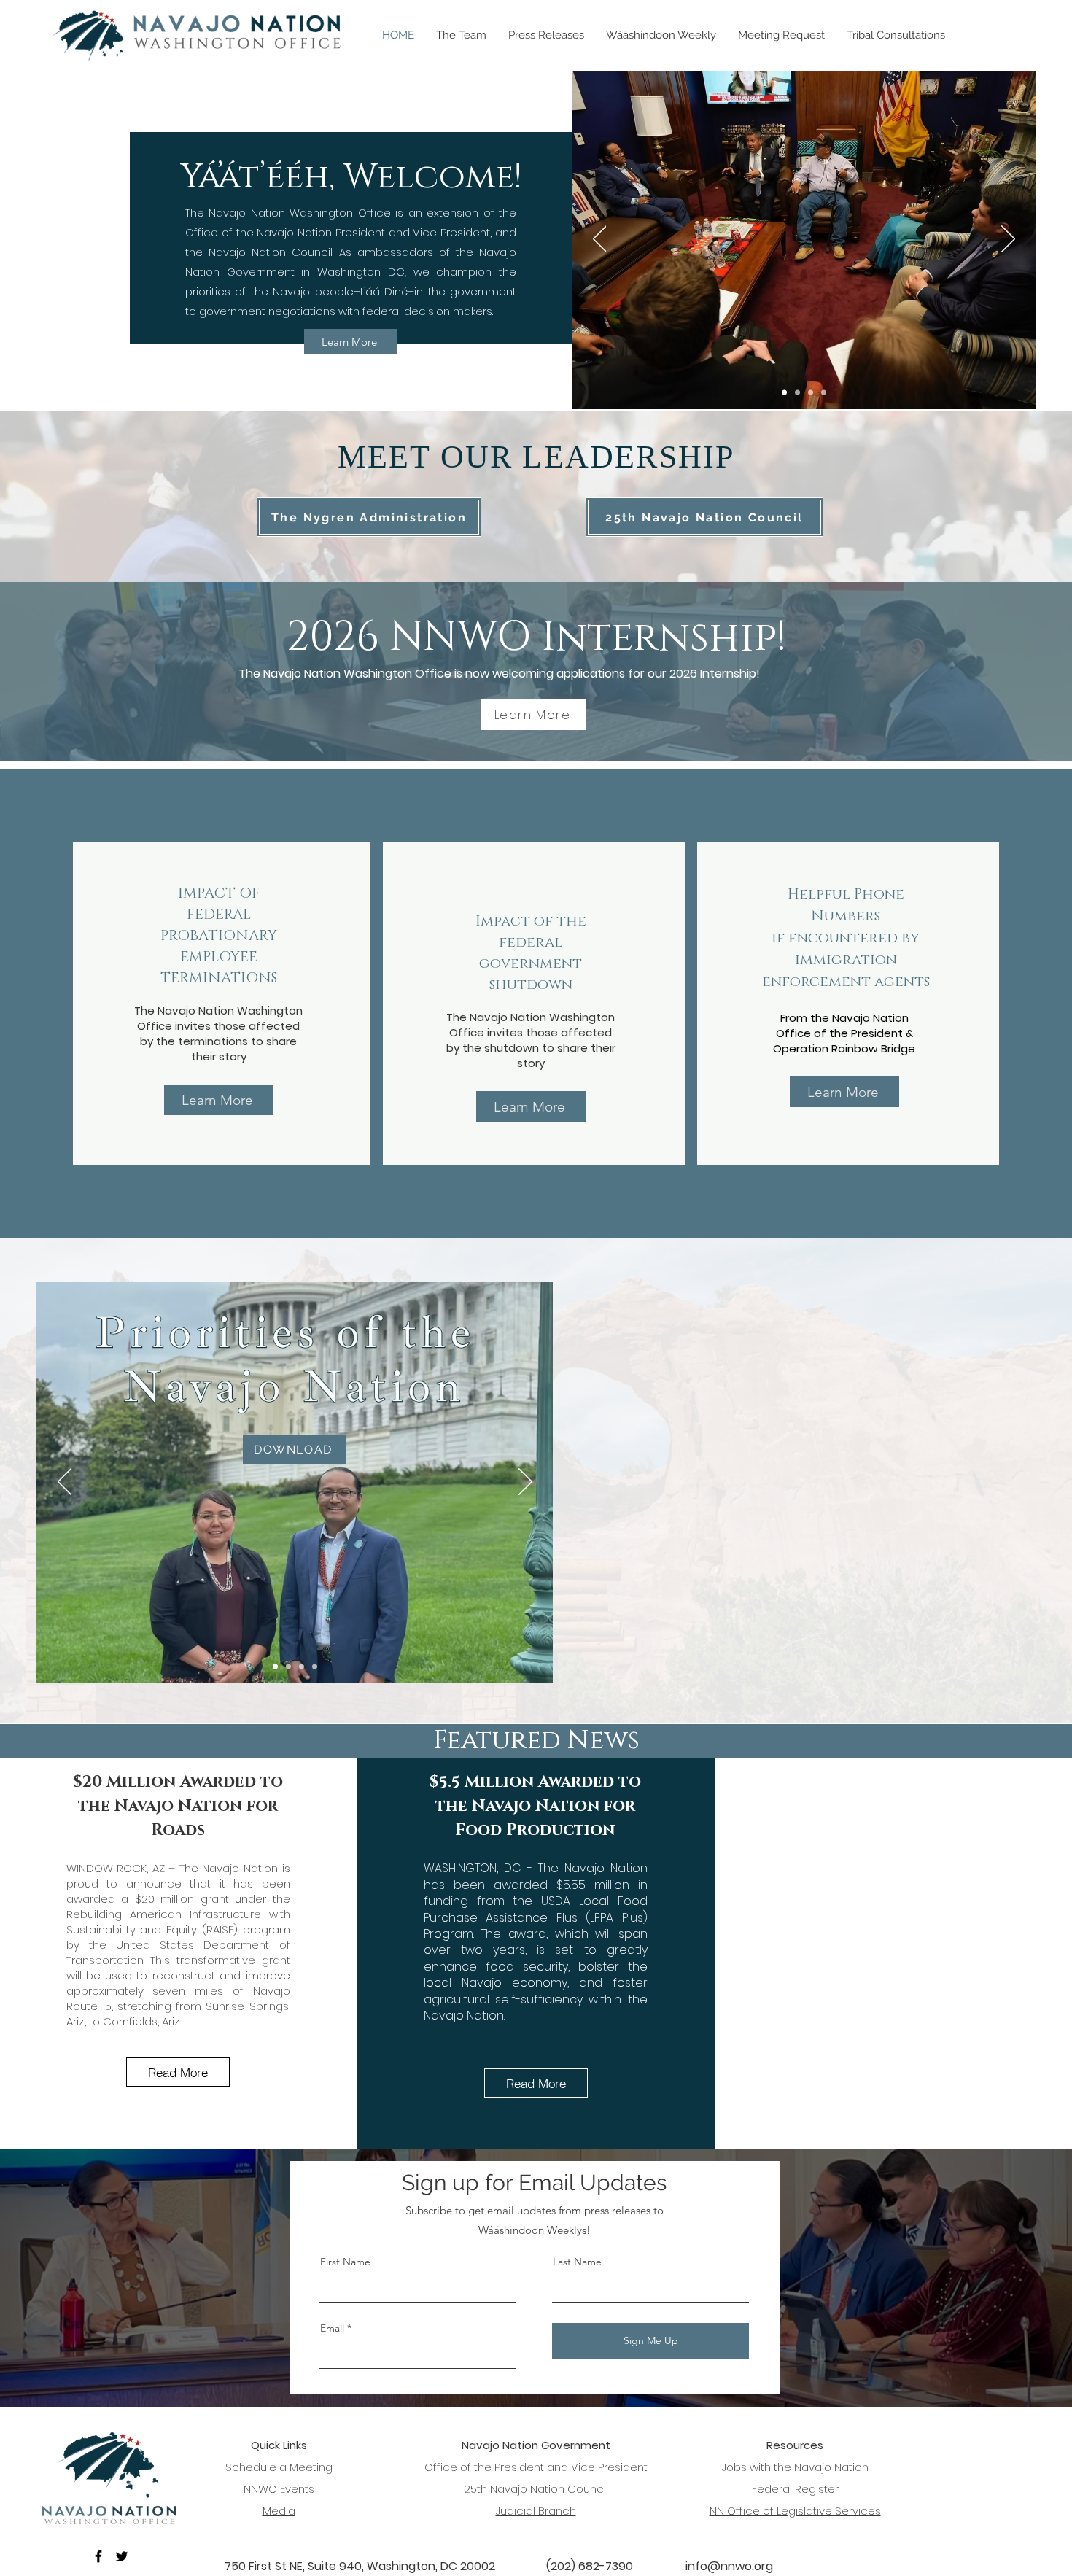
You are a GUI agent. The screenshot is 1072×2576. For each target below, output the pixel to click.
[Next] (1008, 240)
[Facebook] (98, 2556)
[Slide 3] (784, 393)
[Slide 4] (275, 1667)
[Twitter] (122, 2556)
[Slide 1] (811, 393)
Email (332, 2328)
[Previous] (600, 240)
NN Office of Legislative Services (795, 2511)
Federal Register (795, 2489)
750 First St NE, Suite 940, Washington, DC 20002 (360, 2566)
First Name (345, 2262)
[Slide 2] (797, 393)
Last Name (577, 2262)
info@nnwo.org (729, 2566)
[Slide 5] (824, 393)
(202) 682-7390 (590, 2566)
